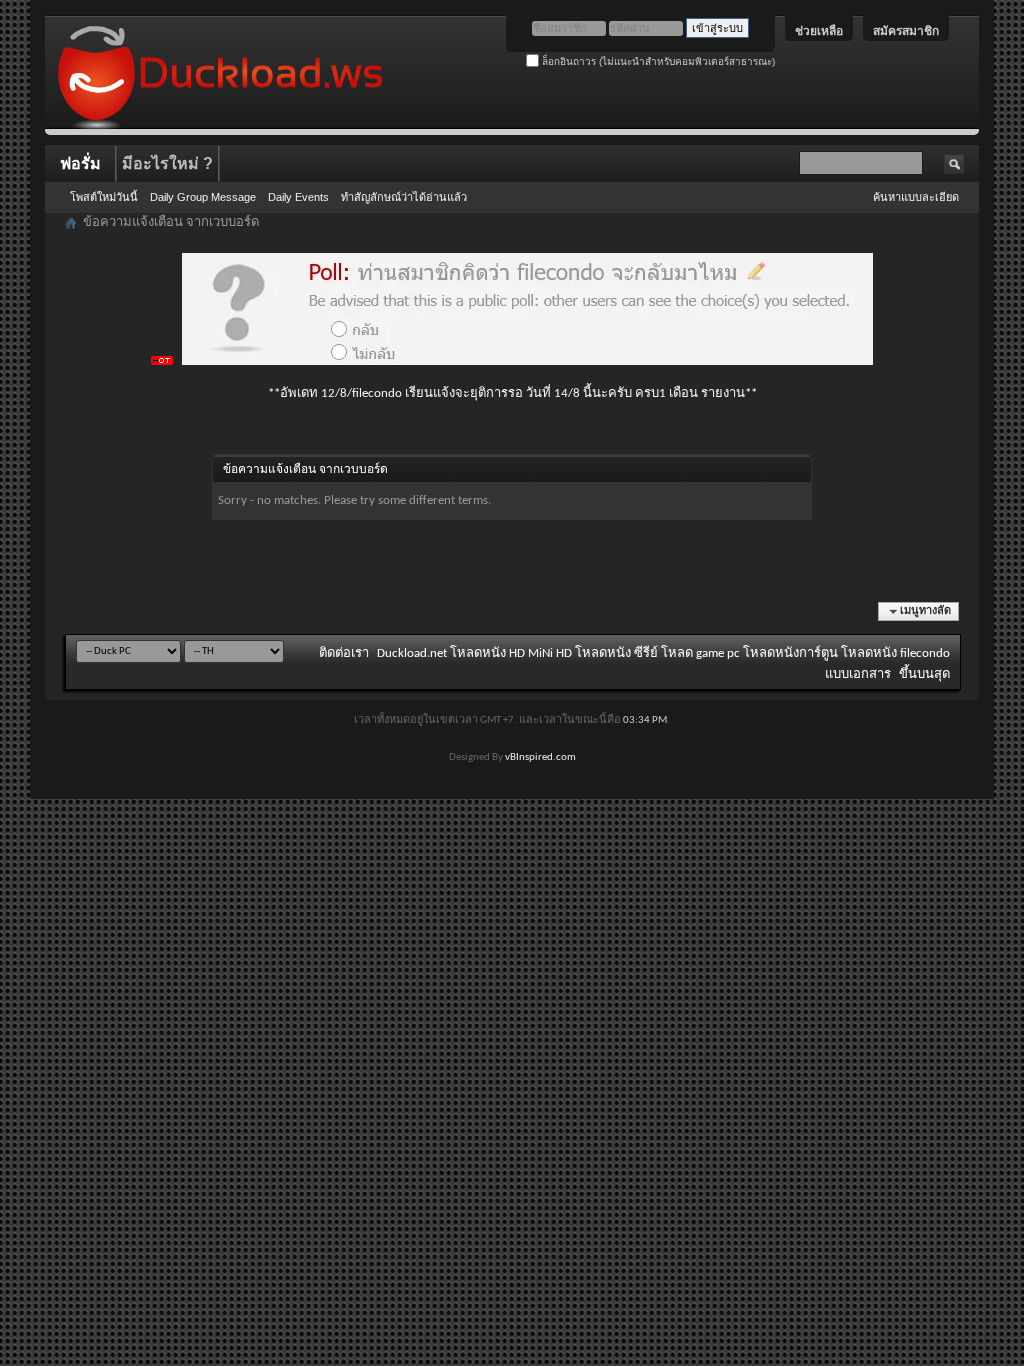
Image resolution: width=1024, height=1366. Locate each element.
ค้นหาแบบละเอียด (916, 197)
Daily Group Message (203, 197)
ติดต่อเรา (344, 653)
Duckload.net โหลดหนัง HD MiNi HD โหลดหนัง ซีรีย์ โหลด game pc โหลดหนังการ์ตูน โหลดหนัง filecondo (663, 653)
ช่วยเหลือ (819, 31)
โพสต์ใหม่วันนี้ (104, 197)
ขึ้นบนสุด (924, 674)
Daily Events (298, 197)
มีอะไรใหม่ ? (167, 163)
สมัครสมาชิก (906, 31)
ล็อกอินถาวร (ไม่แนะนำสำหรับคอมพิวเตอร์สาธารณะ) (657, 61)
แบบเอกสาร (858, 674)
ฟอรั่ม (80, 163)
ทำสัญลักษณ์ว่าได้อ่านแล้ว (404, 197)
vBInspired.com (540, 757)
